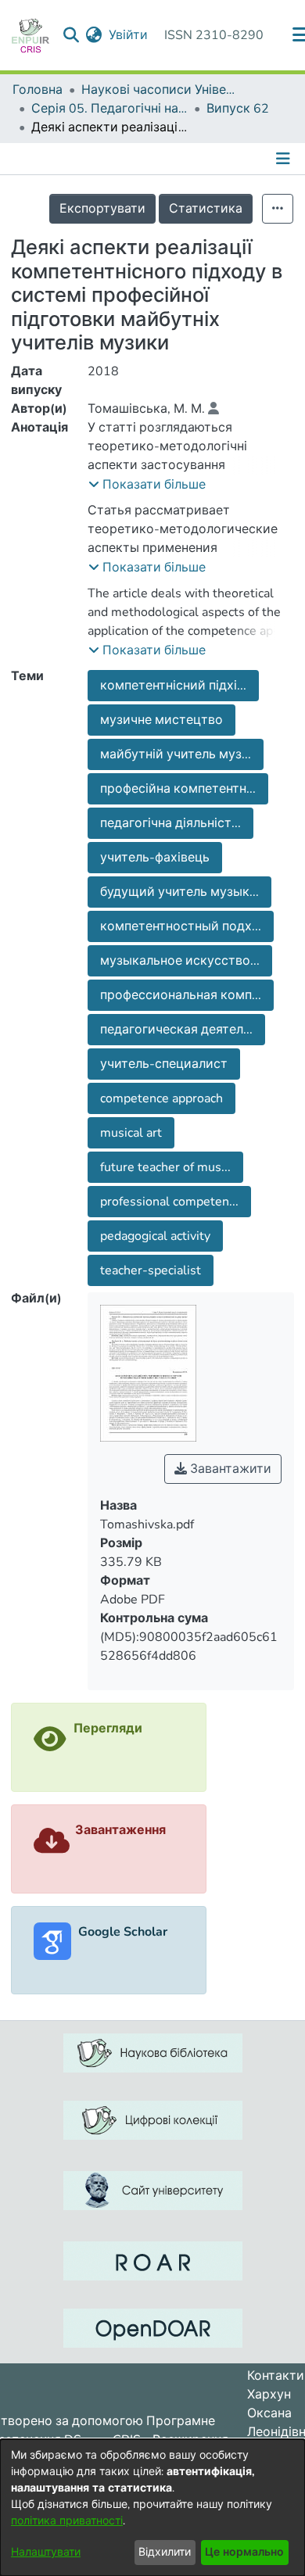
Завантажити (229, 1469)
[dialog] (152, 2508)
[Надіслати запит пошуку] (72, 35)
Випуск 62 (238, 109)
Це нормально (244, 2552)
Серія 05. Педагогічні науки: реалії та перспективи (109, 109)
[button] (147, 485)
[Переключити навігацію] (285, 159)
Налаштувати (46, 2552)
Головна (38, 90)
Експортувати (102, 209)
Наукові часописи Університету (160, 90)
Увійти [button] (129, 35)
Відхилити (165, 2552)
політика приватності (67, 2521)
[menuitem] (94, 35)
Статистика (206, 209)
